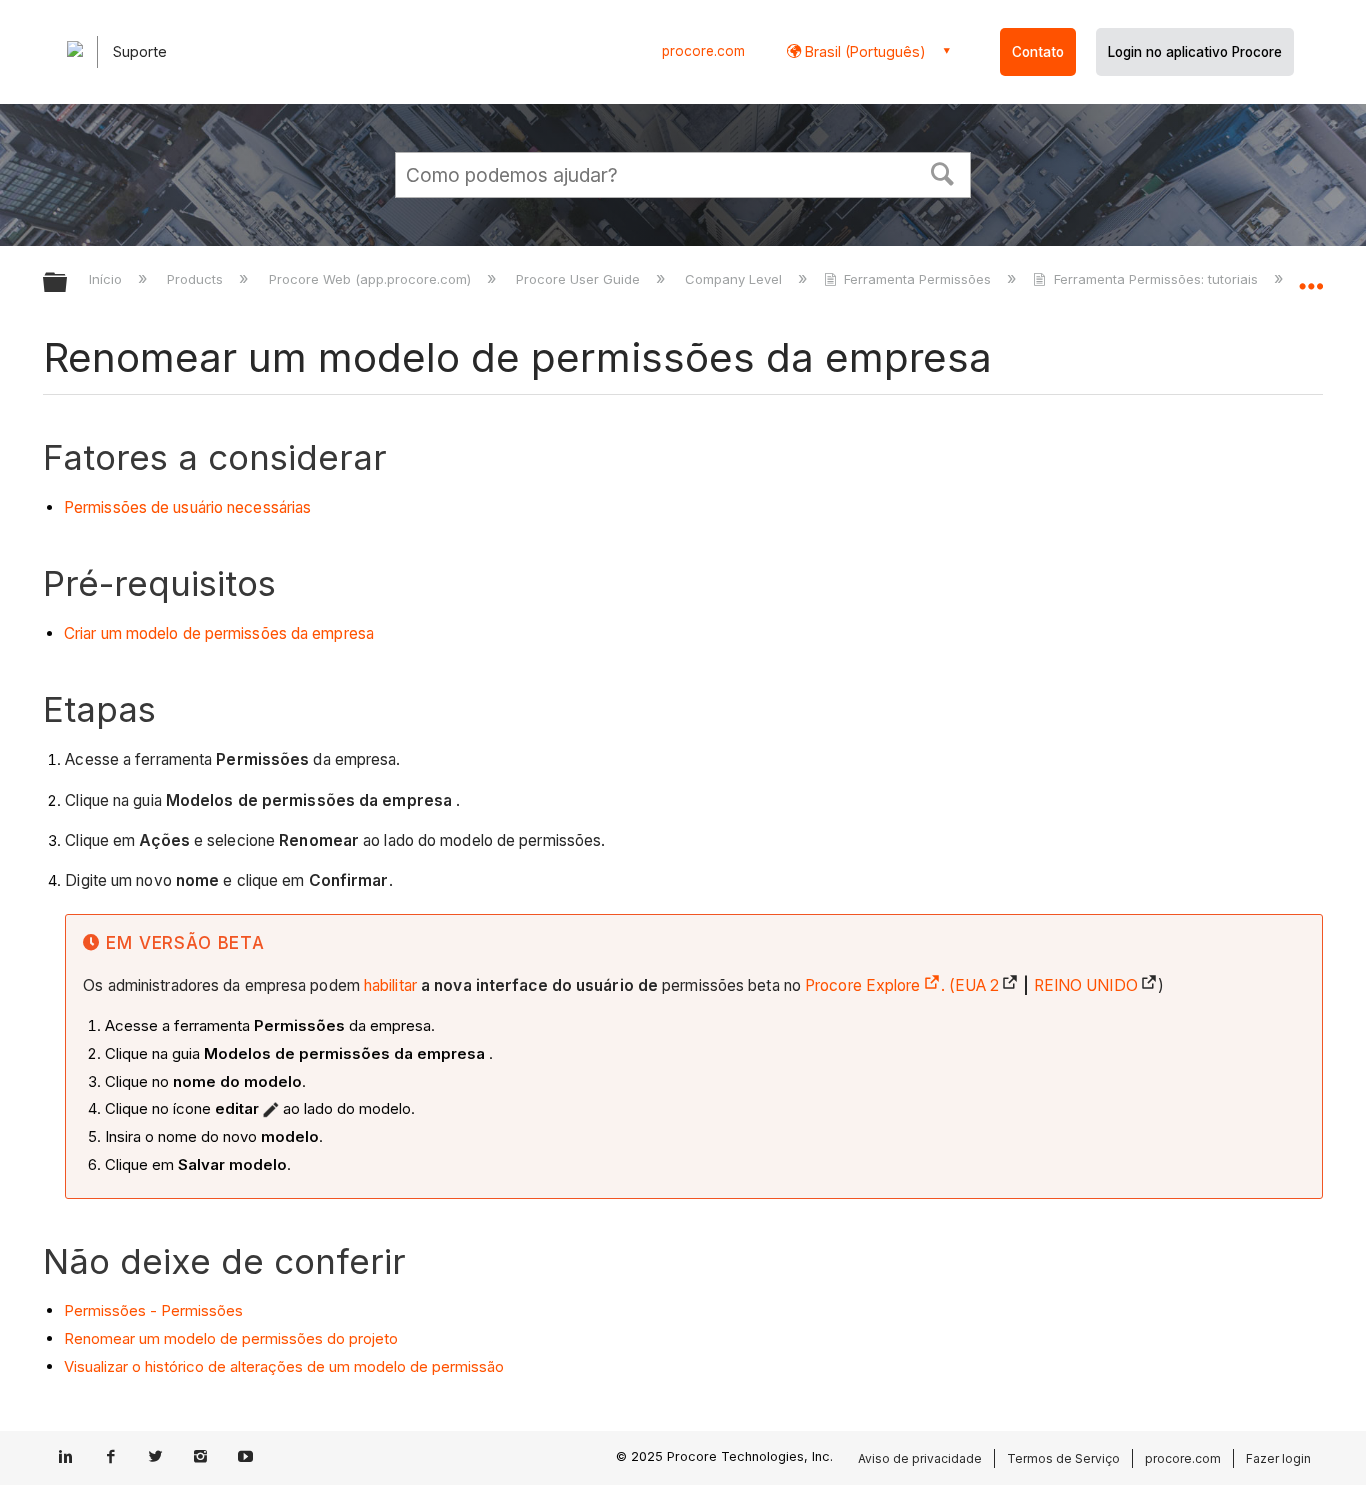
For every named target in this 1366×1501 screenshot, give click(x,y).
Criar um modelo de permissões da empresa (219, 633)
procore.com (703, 51)
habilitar (390, 985)
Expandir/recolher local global (1311, 277)
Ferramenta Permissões (917, 279)
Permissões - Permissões (153, 1310)
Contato (1038, 52)
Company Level (735, 279)
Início (107, 279)
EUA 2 (977, 985)
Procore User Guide (580, 279)
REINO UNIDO (1086, 985)
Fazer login (1278, 1458)
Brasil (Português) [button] (863, 51)
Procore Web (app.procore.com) (371, 279)
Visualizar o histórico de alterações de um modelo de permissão (284, 1366)
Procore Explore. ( (880, 985)
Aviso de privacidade (920, 1458)
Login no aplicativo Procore (1195, 52)
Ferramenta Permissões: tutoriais (1155, 279)
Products (197, 279)
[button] (943, 172)
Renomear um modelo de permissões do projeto (231, 1338)
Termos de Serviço (1063, 1458)
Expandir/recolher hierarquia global (68, 283)
